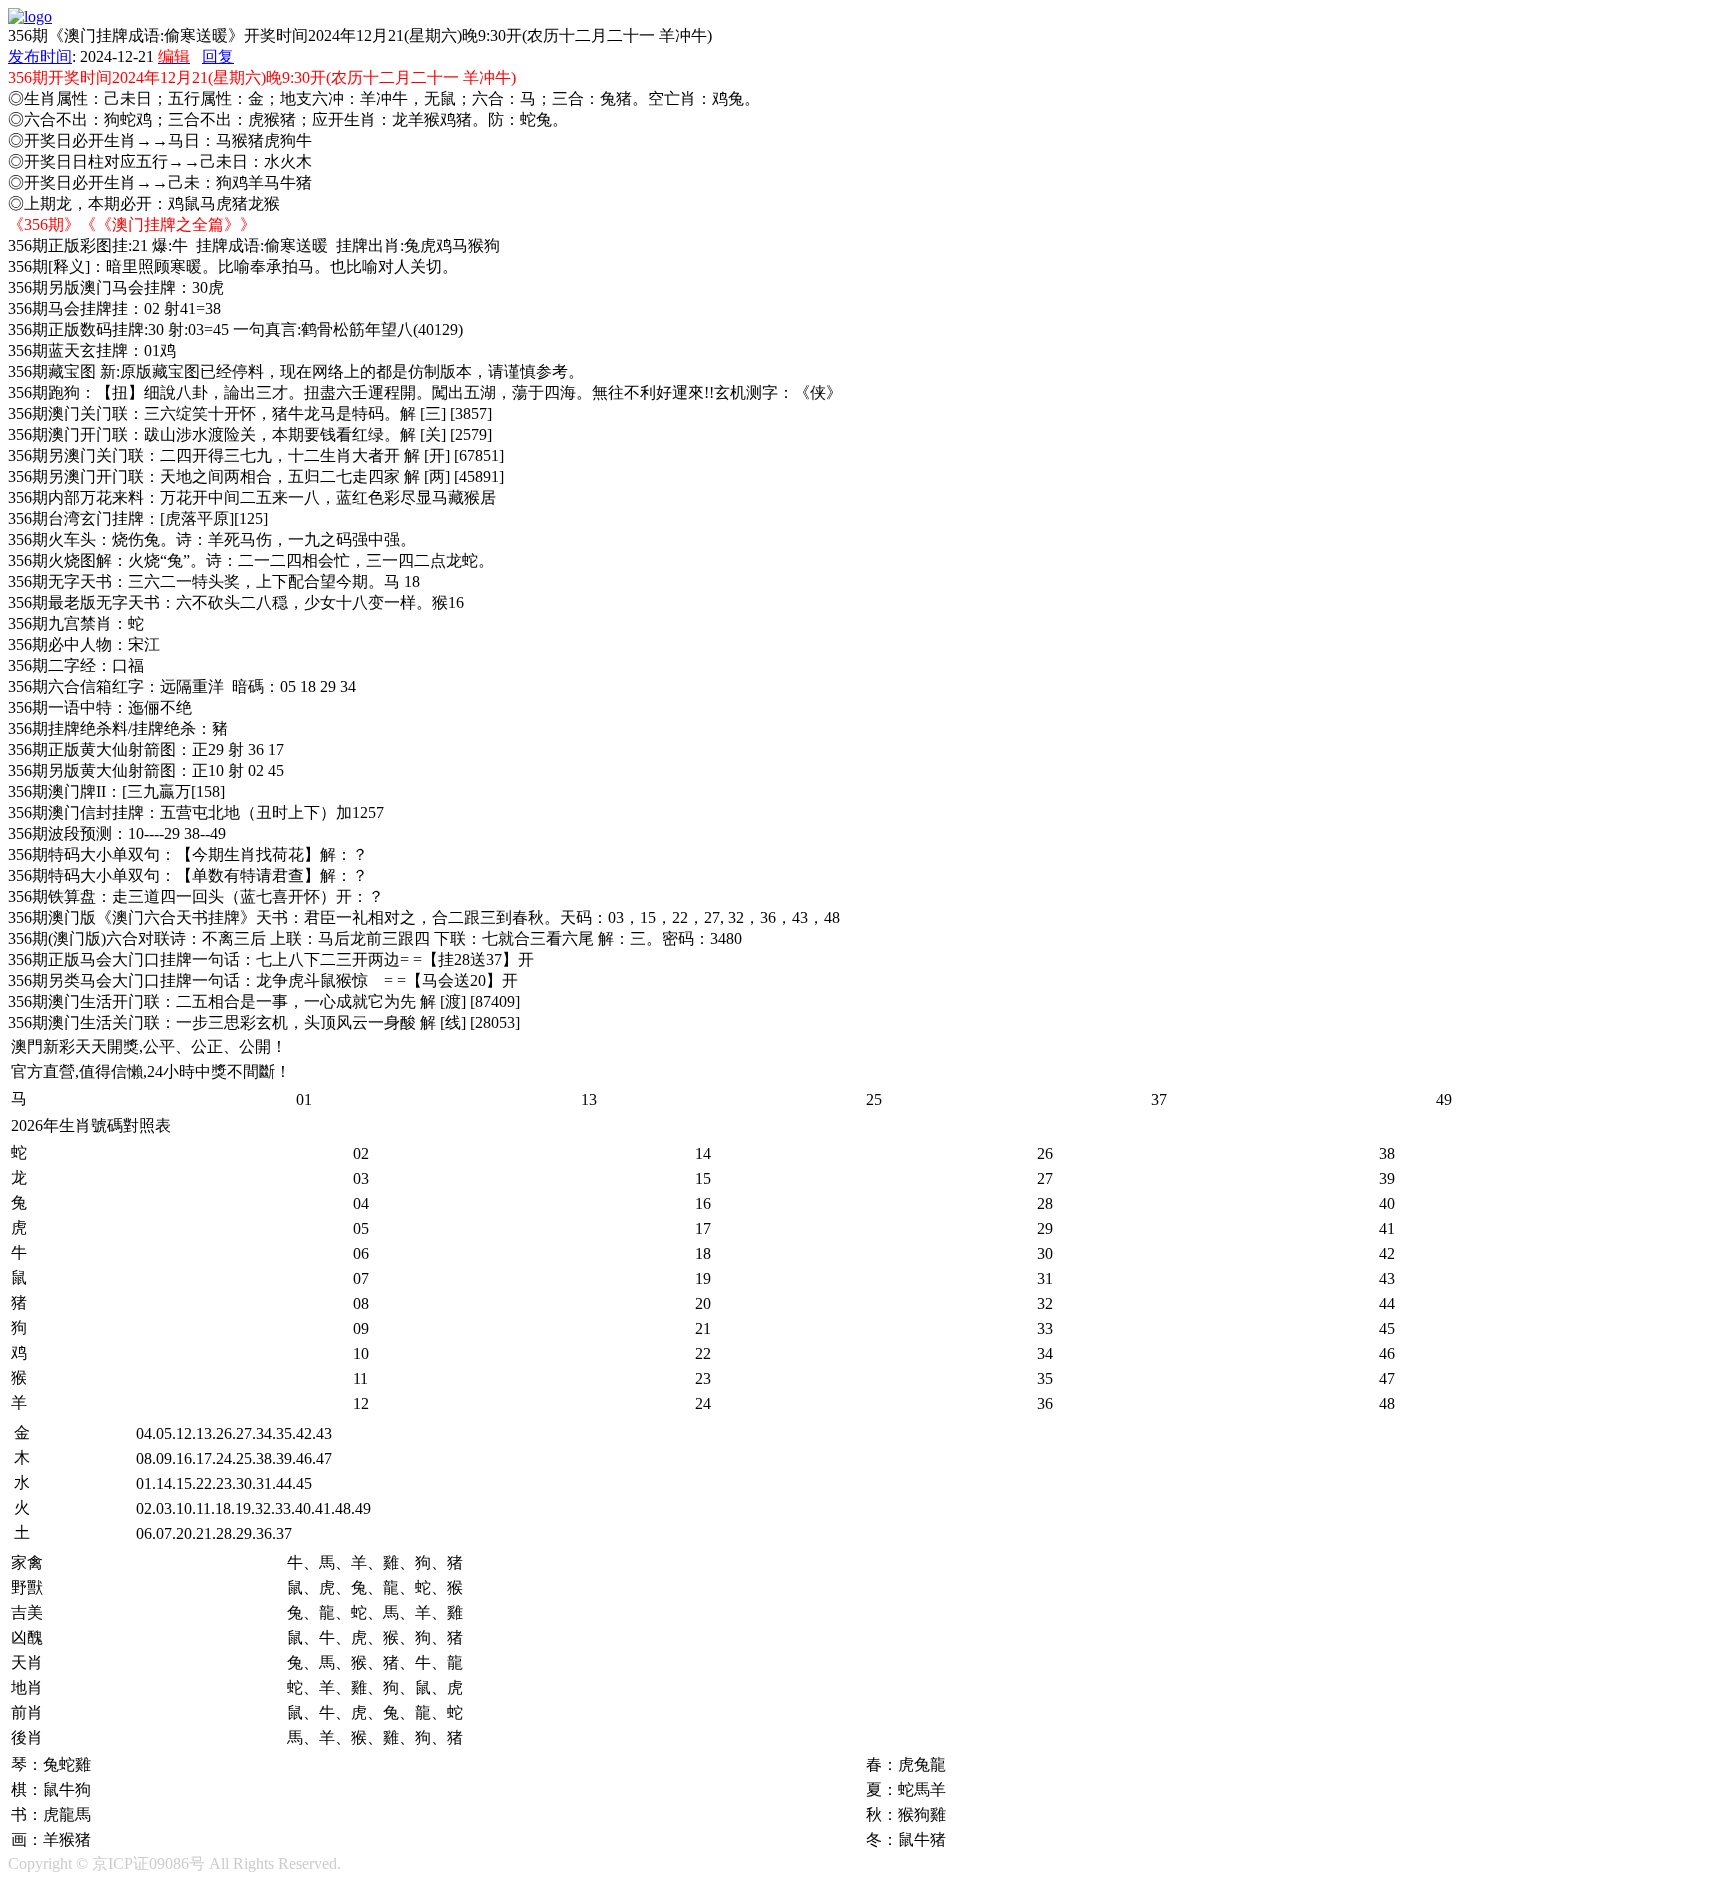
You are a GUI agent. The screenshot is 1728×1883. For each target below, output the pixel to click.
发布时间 (40, 56)
